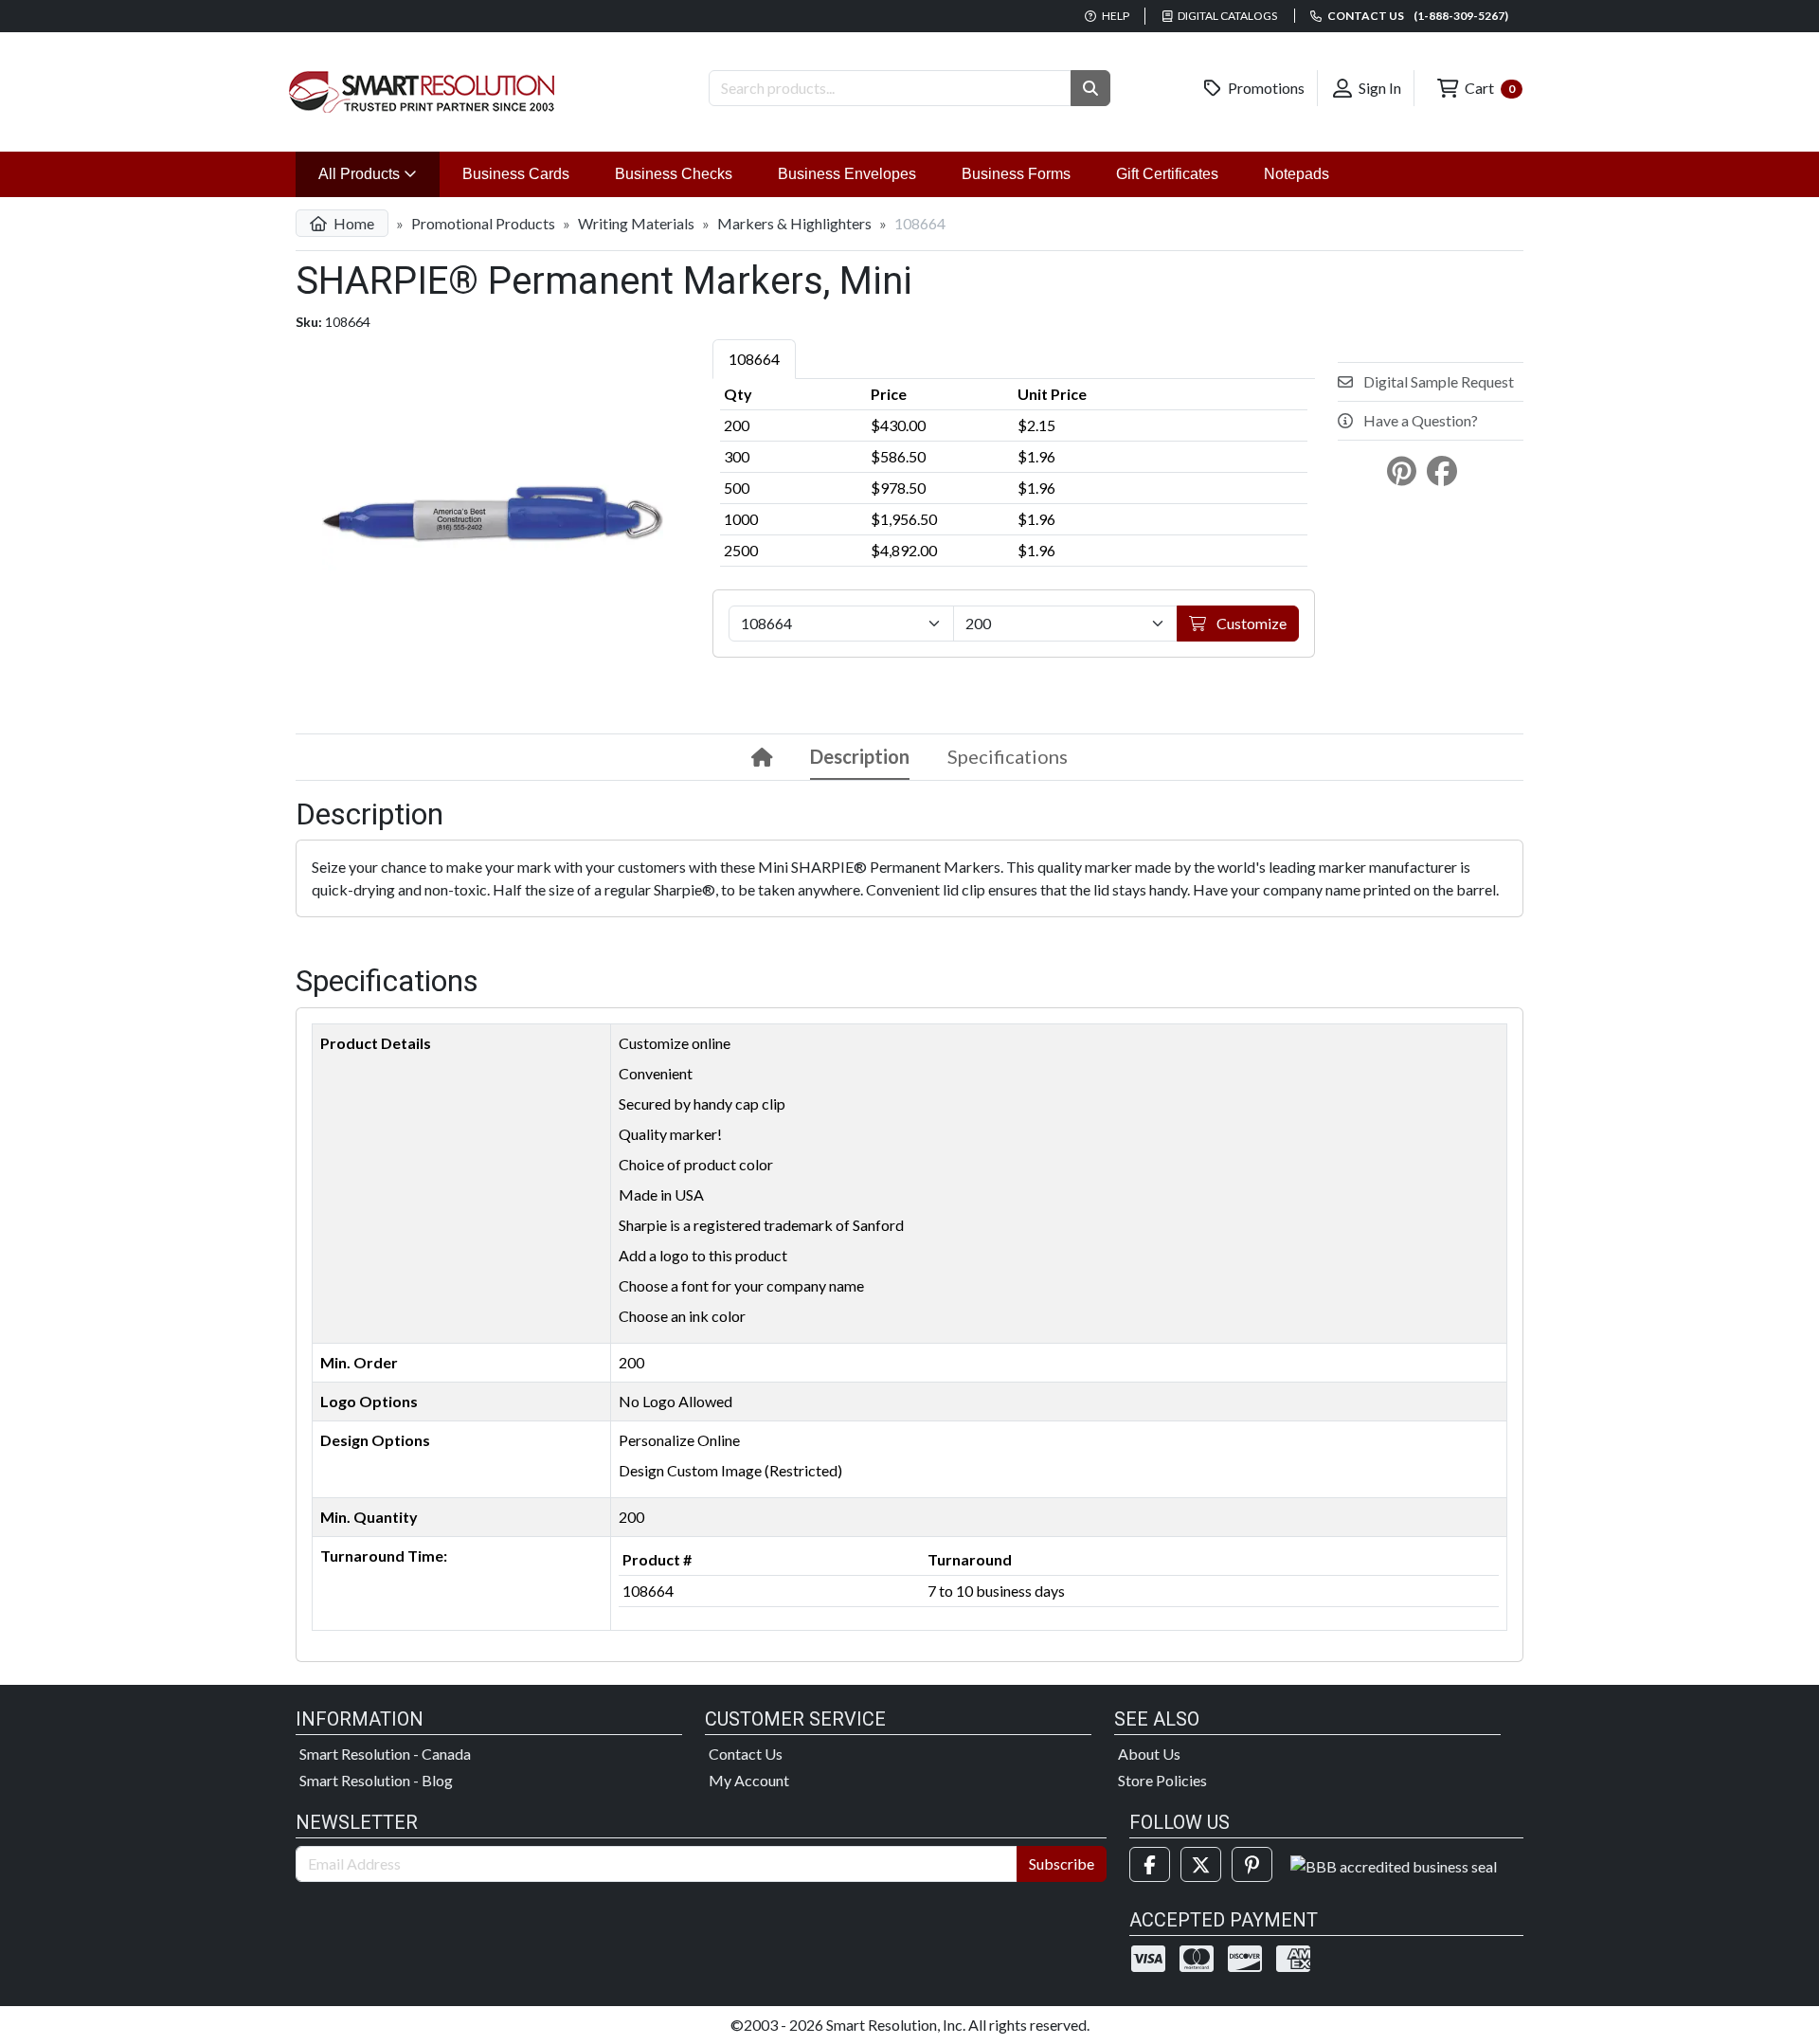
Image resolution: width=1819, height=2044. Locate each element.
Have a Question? (1419, 420)
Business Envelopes (847, 174)
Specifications (1008, 756)
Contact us (1417, 16)
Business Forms (1016, 174)
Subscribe (1062, 1863)
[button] (1090, 88)
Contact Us (746, 1754)
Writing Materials (636, 223)
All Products (379, 173)
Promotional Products (483, 223)
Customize (1250, 623)
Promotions (1265, 88)
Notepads (1297, 174)
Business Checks (674, 174)
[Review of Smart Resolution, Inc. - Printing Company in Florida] (1394, 1864)
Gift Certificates (1167, 174)
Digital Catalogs (1226, 16)
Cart (1488, 88)
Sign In (1378, 88)
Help (1115, 16)
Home (352, 223)
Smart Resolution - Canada (385, 1754)
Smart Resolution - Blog (376, 1780)
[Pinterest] (1252, 1864)
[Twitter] (1201, 1864)
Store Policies (1162, 1780)
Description (860, 756)
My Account (749, 1780)
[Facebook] (1150, 1864)
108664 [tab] (754, 359)
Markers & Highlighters (794, 223)
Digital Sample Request (1437, 381)
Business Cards (516, 174)
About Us (1149, 1754)
